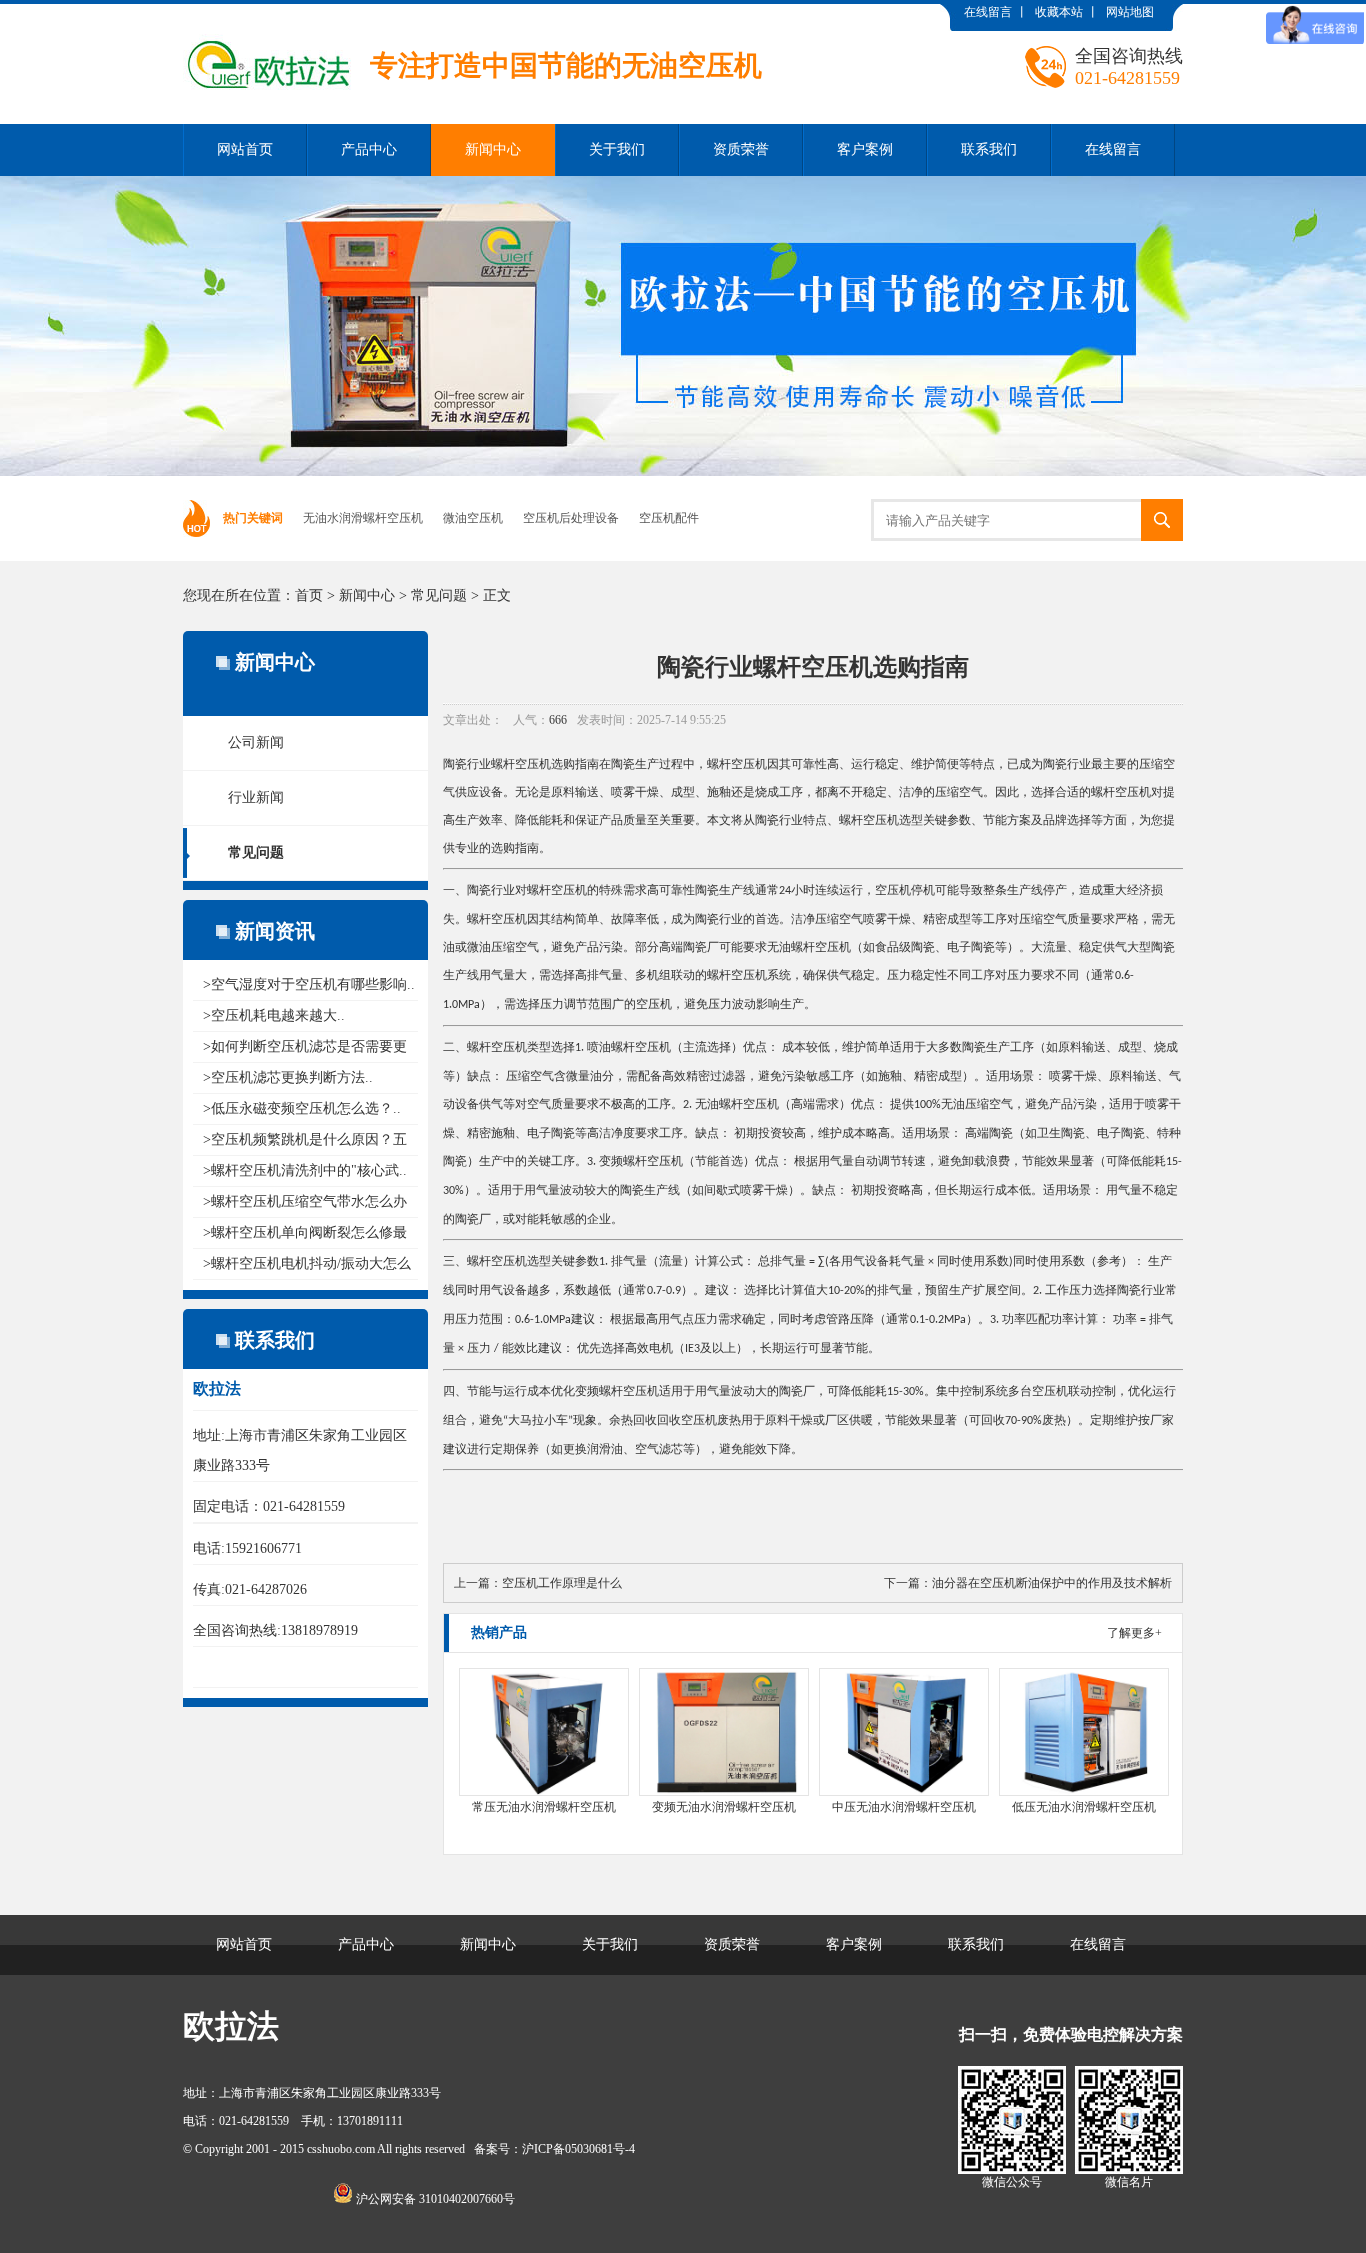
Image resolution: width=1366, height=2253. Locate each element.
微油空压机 (473, 518)
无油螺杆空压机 (809, 947)
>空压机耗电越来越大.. (274, 1015)
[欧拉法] (472, 19)
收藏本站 (1059, 12)
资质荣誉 (741, 149)
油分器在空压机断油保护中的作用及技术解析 (1052, 1583)
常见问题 (439, 595)
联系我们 (989, 149)
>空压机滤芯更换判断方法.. (288, 1077)
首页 (309, 595)
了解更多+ (1134, 1633)
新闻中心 (493, 149)
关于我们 (617, 149)
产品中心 (369, 149)
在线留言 (988, 12)
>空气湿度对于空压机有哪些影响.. (309, 984)
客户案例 (865, 149)
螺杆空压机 (521, 764)
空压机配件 (669, 518)
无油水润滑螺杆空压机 (363, 518)
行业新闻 (256, 797)
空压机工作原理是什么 (562, 1583)
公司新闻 (256, 742)
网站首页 (245, 149)
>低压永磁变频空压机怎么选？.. (302, 1108)
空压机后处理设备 (571, 518)
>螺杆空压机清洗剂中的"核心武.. (305, 1170)
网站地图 (1130, 12)
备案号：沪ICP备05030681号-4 (554, 2149)
